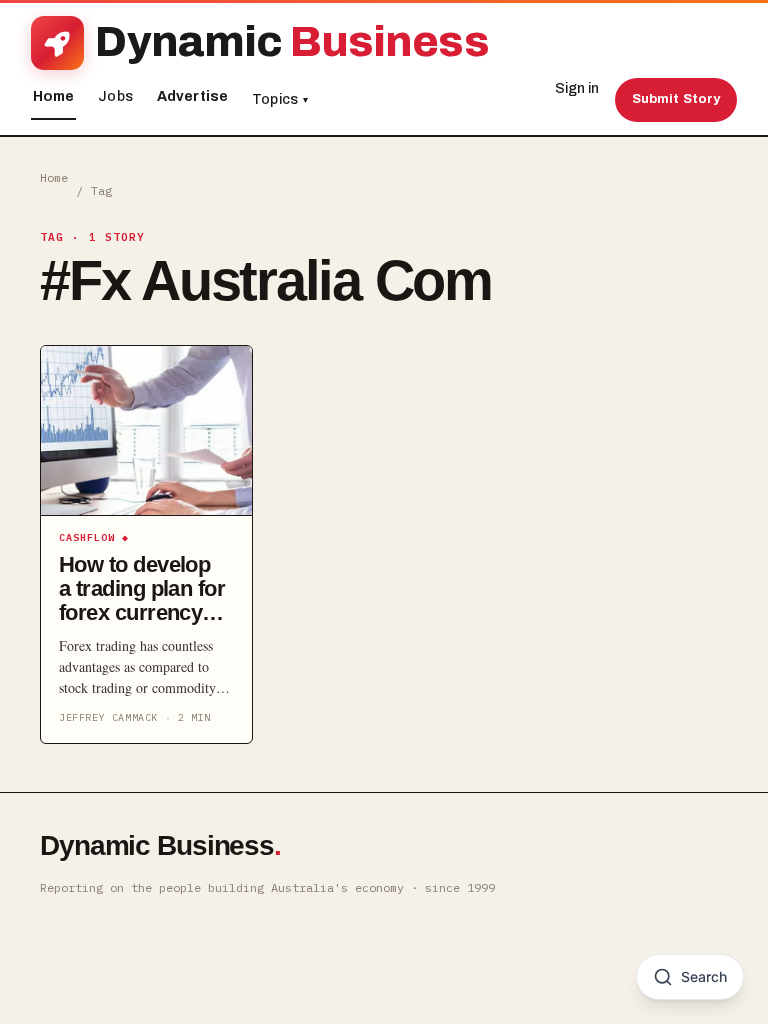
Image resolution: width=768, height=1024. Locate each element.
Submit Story (676, 99)
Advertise (192, 96)
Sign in (577, 88)
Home (54, 96)
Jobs (115, 96)
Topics (280, 99)
